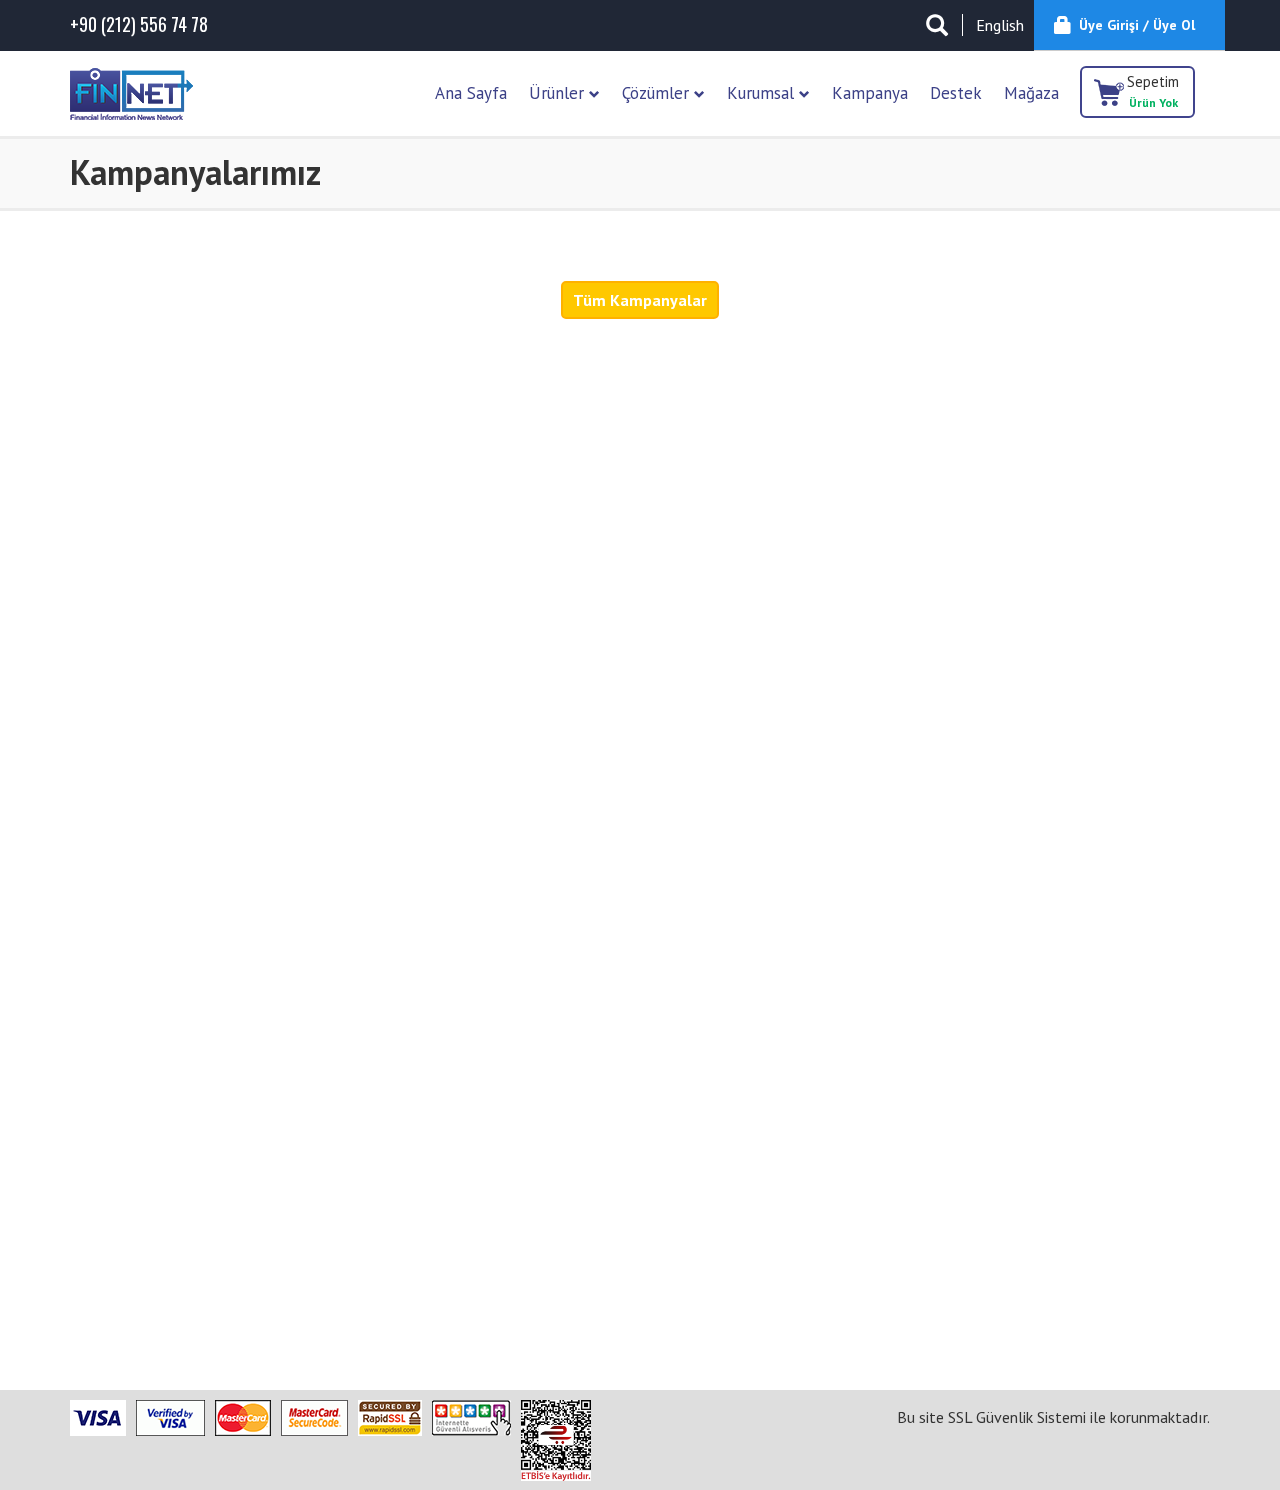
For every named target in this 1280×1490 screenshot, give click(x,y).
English (1000, 25)
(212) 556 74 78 (139, 24)
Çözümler (658, 93)
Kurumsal (763, 93)
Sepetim (1153, 91)
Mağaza (1031, 93)
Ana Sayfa (471, 93)
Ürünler (559, 93)
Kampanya (870, 93)
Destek (956, 93)
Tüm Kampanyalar (640, 300)
